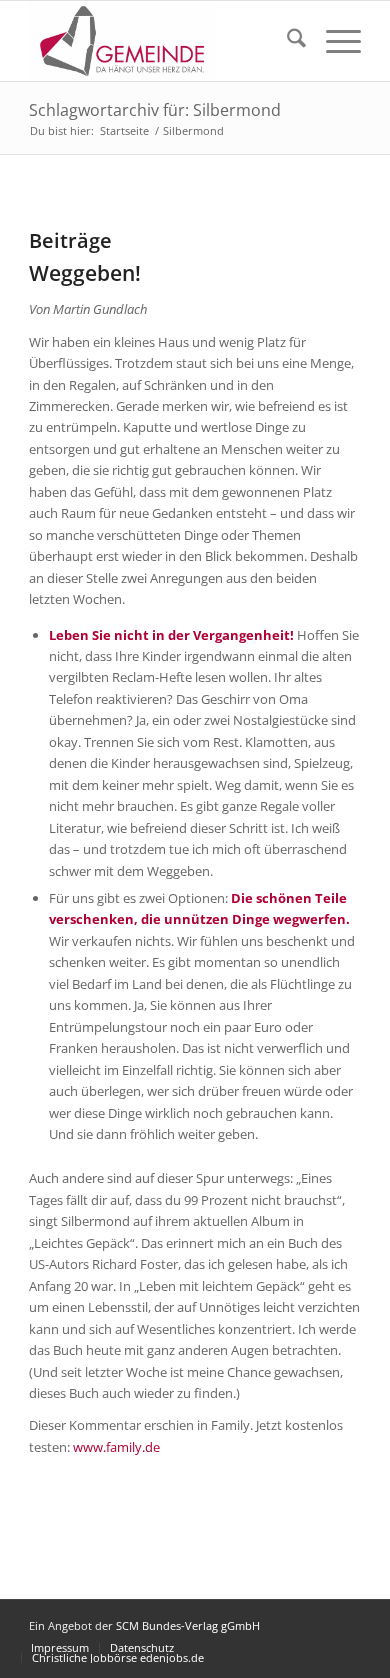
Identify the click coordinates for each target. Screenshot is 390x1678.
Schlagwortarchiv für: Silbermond (155, 110)
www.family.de (116, 1447)
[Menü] (333, 41)
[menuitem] (286, 41)
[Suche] (286, 41)
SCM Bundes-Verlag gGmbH (188, 1625)
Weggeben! (85, 273)
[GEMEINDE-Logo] (161, 41)
